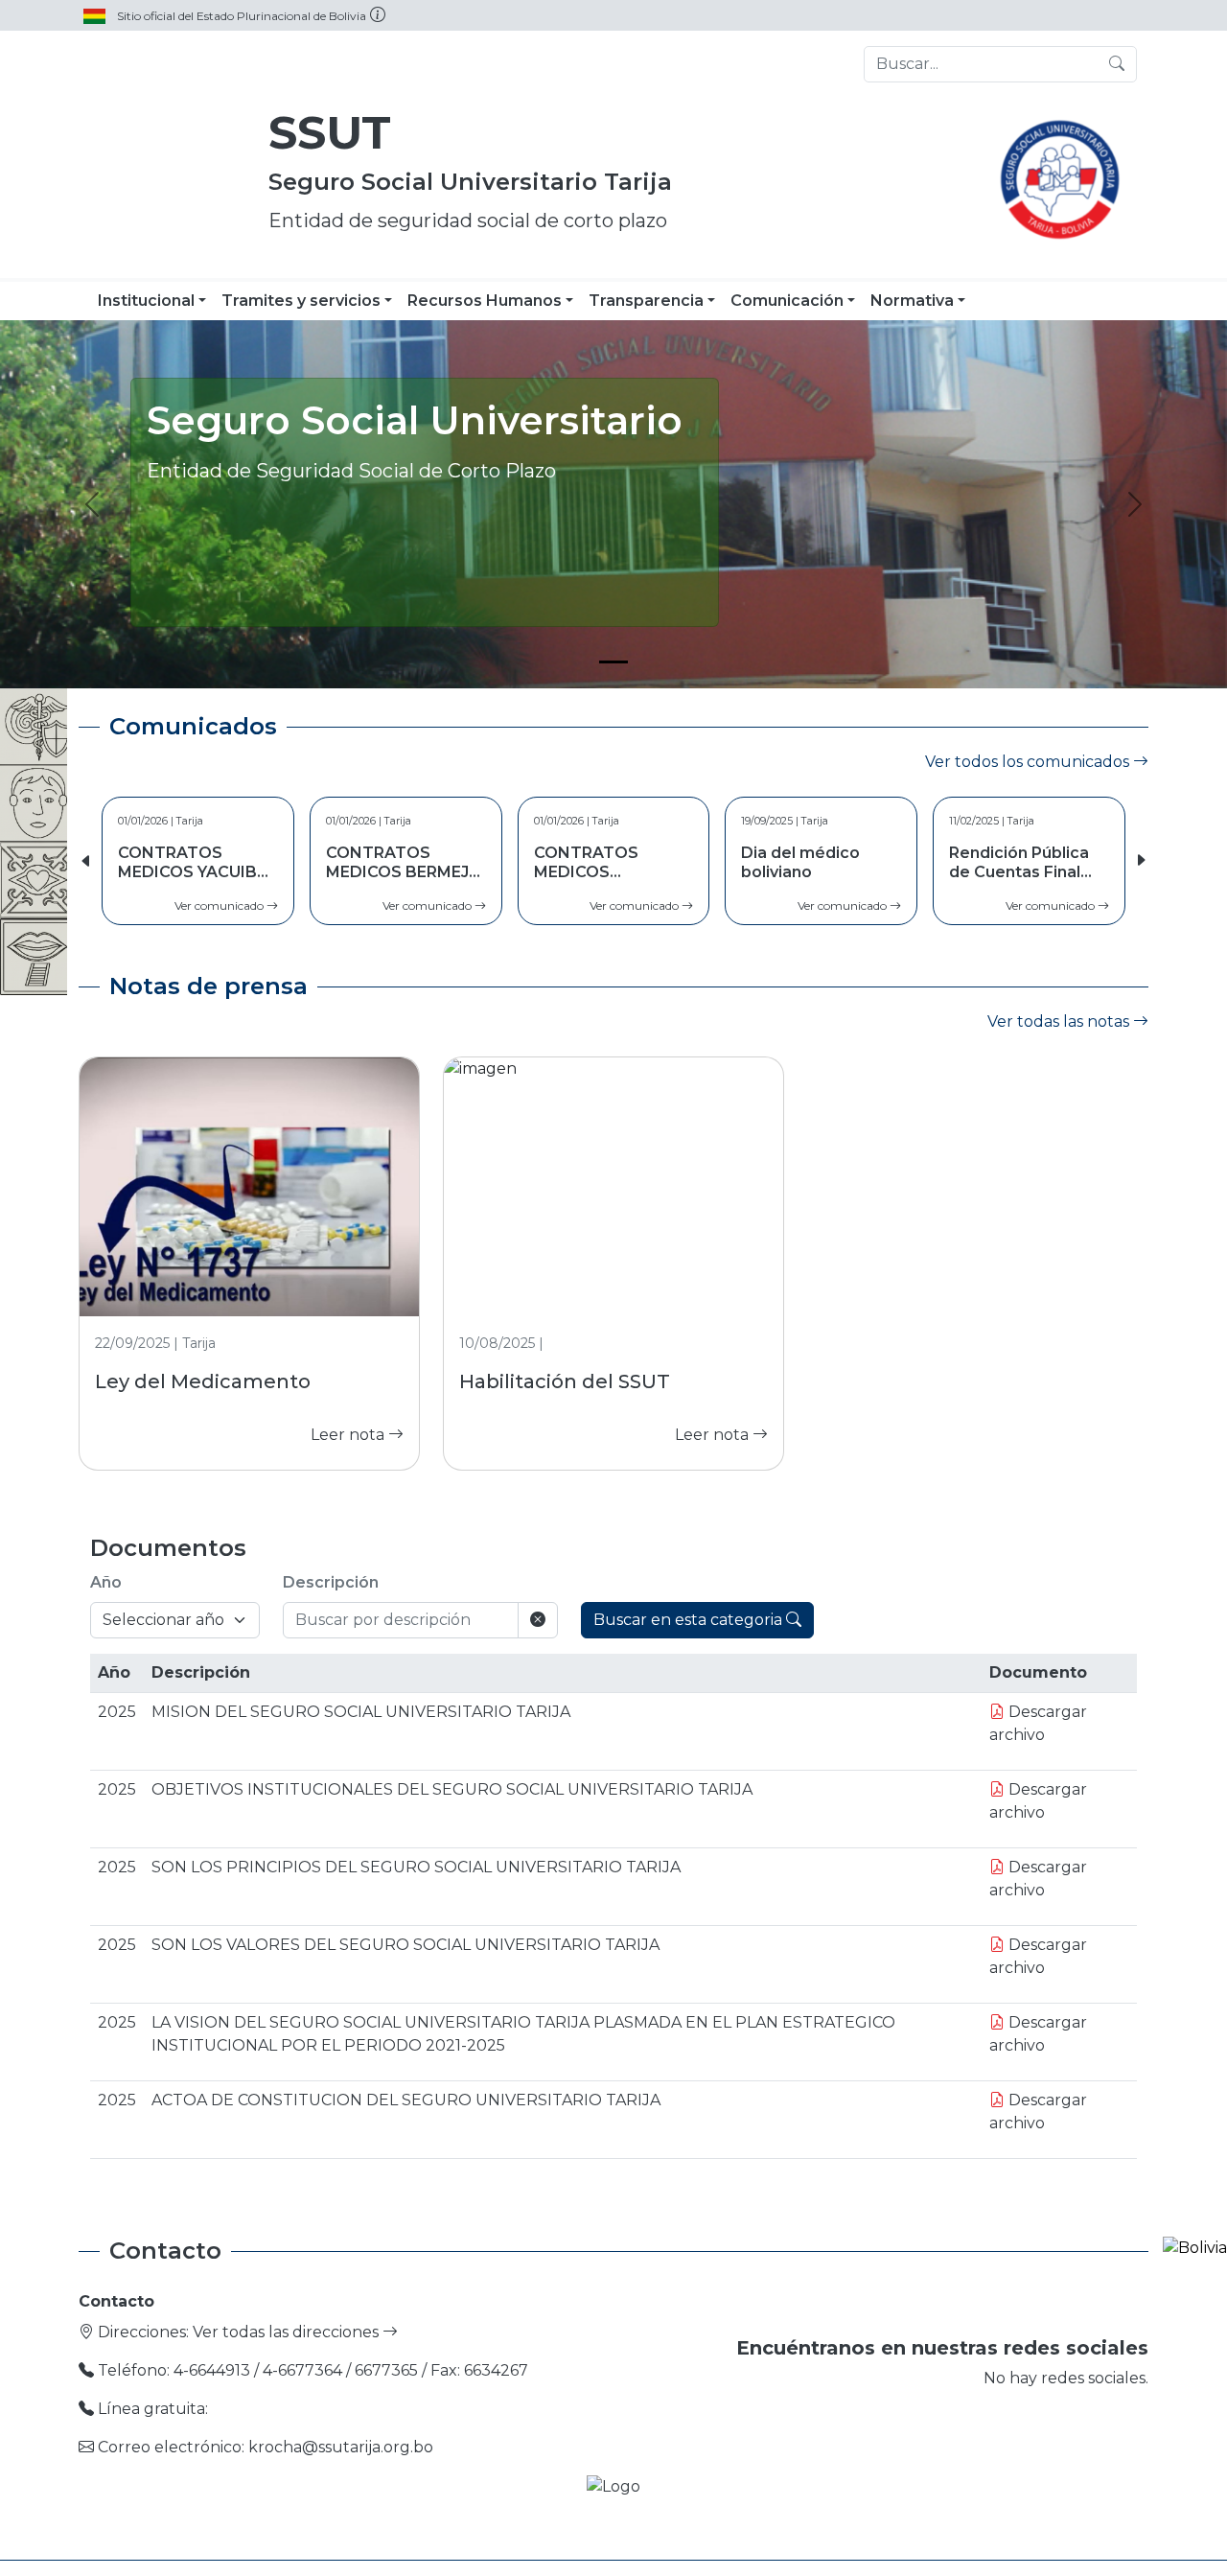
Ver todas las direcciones (288, 2332)
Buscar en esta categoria (690, 1620)
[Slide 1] (613, 662)
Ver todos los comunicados (1029, 762)
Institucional (146, 301)
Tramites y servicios (301, 301)
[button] (1141, 861)
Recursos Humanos (485, 301)
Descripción (331, 1582)
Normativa (912, 301)
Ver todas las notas (1060, 1021)
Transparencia (646, 301)
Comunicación (787, 301)
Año (106, 1582)
